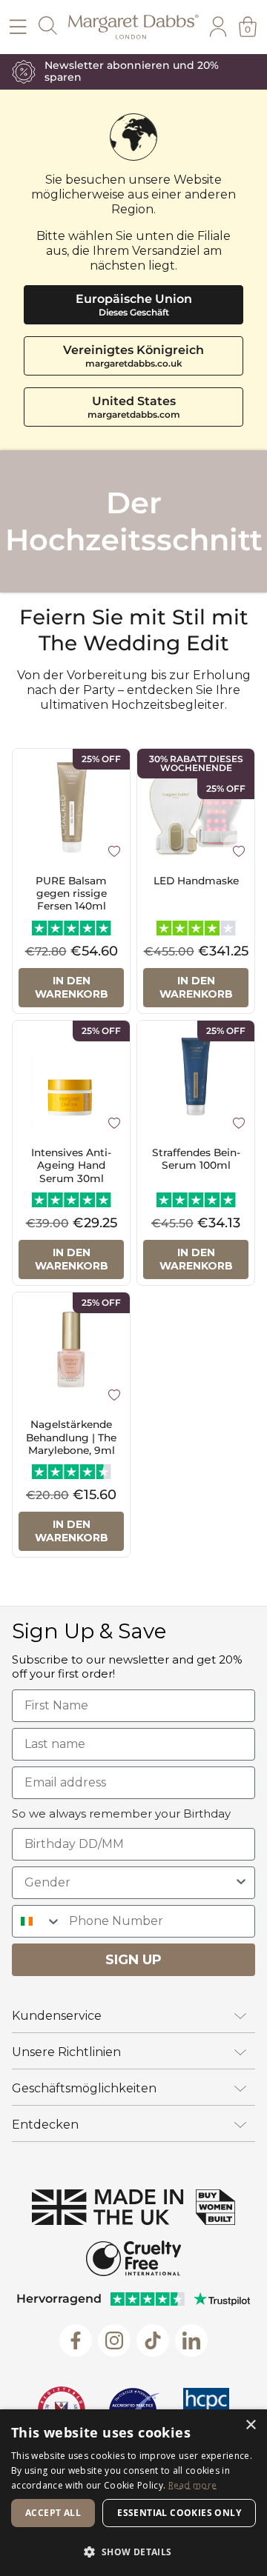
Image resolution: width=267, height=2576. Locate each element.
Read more (193, 2485)
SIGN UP (133, 1960)
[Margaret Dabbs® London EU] (133, 27)
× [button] (250, 2425)
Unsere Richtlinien (66, 2052)
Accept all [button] (53, 2513)
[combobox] (129, 1883)
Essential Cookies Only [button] (179, 2513)
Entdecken (45, 2125)
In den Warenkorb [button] (72, 987)
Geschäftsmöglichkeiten (84, 2088)
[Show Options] (241, 1883)
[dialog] (133, 2493)
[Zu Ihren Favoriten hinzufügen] (114, 850)
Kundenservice (57, 2016)
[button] (133, 2551)
